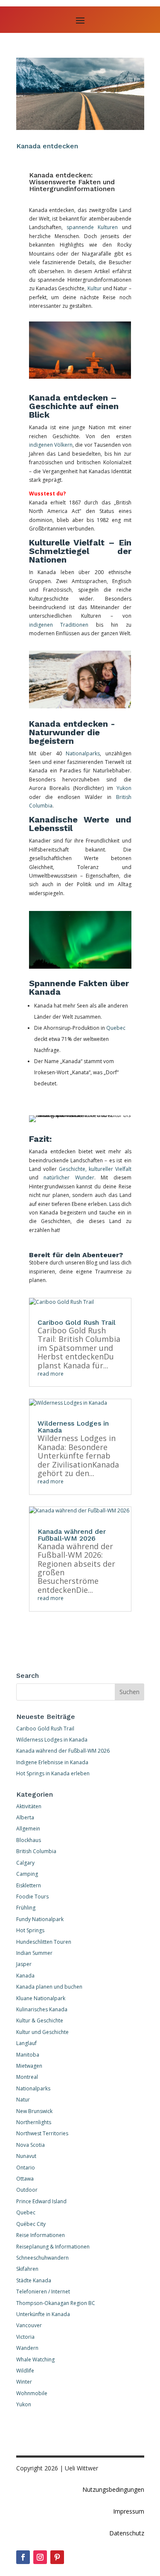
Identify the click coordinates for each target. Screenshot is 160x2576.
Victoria (25, 2337)
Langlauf (26, 2043)
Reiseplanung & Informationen (53, 2247)
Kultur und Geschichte (42, 2032)
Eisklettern (29, 1885)
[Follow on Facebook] (23, 2557)
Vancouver (29, 2325)
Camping (27, 1874)
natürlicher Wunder (69, 1177)
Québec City (31, 2224)
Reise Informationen (41, 2235)
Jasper (24, 1964)
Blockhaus (29, 1840)
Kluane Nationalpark (41, 1998)
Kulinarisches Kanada (42, 2009)
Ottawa (25, 2179)
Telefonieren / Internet (43, 2292)
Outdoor (27, 2190)
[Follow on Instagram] (40, 2557)
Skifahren (27, 2269)
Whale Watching (35, 2359)
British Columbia (36, 1851)
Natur (23, 2100)
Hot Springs (30, 1930)
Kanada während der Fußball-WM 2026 (72, 1535)
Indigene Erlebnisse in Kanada (52, 1762)
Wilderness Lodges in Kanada (73, 1427)
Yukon (124, 788)
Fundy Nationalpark (40, 1919)
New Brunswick (34, 2111)
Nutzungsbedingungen (113, 2489)
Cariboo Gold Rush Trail (77, 1322)
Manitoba (28, 2055)
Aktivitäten (29, 1806)
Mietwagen (29, 2066)
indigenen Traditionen (59, 625)
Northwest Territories (42, 2133)
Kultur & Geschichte (40, 2020)
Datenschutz (127, 2533)
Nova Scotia (31, 2145)
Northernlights (34, 2122)
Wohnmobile (32, 2393)
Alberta (25, 1817)
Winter (24, 2382)
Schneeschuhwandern (42, 2258)
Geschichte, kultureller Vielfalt (95, 1169)
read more (51, 1374)
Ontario (26, 2168)
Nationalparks (81, 753)
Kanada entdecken (47, 146)
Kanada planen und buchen (49, 1987)
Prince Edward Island (41, 2201)
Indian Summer (34, 1953)
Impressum (129, 2511)
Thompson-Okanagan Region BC (56, 2303)
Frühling (26, 1908)
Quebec (116, 1028)
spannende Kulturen (92, 227)
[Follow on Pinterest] (57, 2557)
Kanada (25, 1976)
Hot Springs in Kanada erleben (53, 1773)
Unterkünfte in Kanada (43, 2314)
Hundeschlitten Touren (44, 1942)
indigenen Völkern (51, 445)
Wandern (27, 2348)
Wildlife (25, 2371)
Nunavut (26, 2156)
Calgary (25, 1863)
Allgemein (28, 1829)
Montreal (27, 2077)
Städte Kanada (34, 2280)
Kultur (95, 288)
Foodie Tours (32, 1897)
